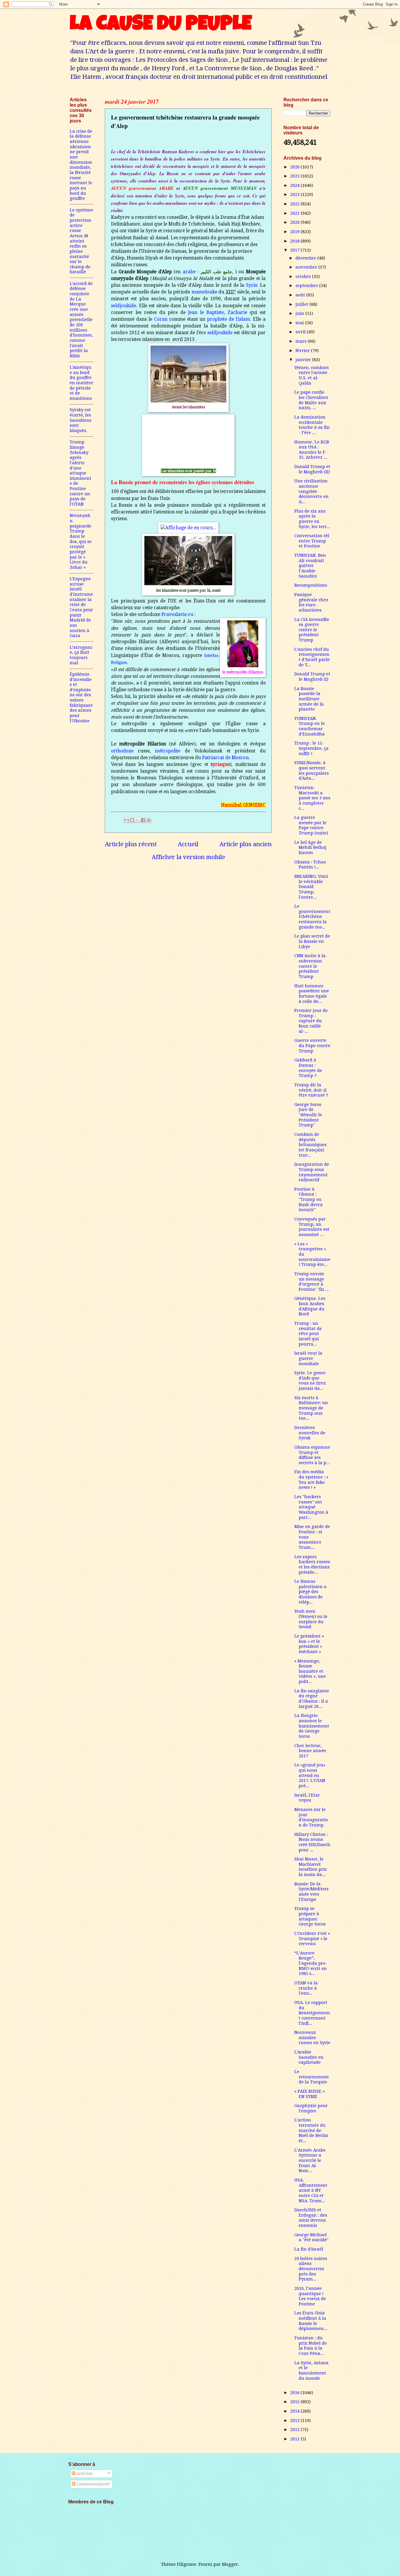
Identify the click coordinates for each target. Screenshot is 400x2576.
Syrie (252, 285)
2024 (295, 185)
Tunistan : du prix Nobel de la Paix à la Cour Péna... (311, 2346)
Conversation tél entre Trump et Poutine (312, 541)
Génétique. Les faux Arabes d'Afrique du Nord (310, 1306)
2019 (295, 232)
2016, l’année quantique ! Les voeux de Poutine (310, 2296)
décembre (306, 258)
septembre (307, 286)
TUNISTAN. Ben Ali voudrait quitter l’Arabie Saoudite (310, 566)
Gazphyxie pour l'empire (311, 2108)
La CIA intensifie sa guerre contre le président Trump (312, 630)
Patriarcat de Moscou (225, 758)
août (301, 295)
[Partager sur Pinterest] (149, 820)
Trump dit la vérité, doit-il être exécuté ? (311, 1090)
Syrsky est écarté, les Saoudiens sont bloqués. (81, 420)
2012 (295, 2430)
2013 (295, 2420)
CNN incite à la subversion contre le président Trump (310, 966)
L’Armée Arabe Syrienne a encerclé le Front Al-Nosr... (310, 2161)
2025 (295, 176)
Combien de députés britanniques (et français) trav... (310, 1145)
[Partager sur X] (138, 820)
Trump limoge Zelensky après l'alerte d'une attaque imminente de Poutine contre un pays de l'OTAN (81, 473)
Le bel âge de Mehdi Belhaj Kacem (310, 847)
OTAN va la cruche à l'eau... (306, 1988)
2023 (295, 194)
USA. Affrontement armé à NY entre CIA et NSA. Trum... (311, 2190)
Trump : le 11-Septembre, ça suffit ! (311, 748)
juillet (302, 304)
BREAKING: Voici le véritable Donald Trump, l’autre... (311, 887)
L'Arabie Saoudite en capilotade (309, 2057)
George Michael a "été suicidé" (311, 2237)
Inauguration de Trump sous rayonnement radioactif (312, 1172)
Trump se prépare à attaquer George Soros (310, 1916)
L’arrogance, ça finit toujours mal (81, 655)
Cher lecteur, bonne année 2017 (310, 1751)
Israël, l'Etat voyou (307, 1798)
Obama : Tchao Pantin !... (310, 865)
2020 (295, 222)
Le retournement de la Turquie (312, 2077)
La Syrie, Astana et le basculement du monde (311, 2371)
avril (301, 332)
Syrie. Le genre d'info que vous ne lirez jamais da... (310, 1381)
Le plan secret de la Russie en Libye (312, 941)
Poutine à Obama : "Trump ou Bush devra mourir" (308, 1200)
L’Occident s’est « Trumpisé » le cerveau (312, 1939)
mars (302, 341)
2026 (295, 167)
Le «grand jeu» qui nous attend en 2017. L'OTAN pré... (310, 1775)
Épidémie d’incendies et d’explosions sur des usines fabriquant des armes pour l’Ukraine (81, 698)
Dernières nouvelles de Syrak (310, 1433)
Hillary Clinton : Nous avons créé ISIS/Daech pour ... (312, 1842)
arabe (189, 272)
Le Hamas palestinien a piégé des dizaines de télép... (310, 1592)
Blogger (230, 2564)
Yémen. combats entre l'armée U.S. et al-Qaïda (312, 375)
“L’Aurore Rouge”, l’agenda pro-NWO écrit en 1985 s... (311, 1963)
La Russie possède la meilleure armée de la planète (309, 699)
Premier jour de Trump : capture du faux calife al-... (311, 1021)
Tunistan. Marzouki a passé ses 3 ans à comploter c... (312, 798)
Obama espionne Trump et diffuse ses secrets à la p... (312, 1455)
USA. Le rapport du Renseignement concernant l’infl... (312, 2013)
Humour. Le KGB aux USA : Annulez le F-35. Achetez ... (312, 450)
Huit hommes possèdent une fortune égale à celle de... (312, 994)
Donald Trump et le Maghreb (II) (312, 469)
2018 (295, 241)
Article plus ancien (246, 844)
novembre (307, 267)
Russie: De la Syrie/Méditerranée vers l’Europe (312, 1892)
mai (300, 323)
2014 (295, 2411)
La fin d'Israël (309, 2249)
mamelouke (204, 292)
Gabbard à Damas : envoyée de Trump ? (308, 1068)
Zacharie (237, 313)
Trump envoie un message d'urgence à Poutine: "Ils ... (312, 1282)
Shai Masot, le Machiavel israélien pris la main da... (311, 1867)
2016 (295, 2393)
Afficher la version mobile (188, 857)
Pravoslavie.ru (177, 614)
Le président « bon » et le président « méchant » (309, 1644)
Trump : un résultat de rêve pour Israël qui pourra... (308, 1334)
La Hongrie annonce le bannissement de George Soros (312, 1726)
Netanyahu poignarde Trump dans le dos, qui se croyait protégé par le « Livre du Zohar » (81, 541)
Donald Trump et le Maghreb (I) (312, 677)
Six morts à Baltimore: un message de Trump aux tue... (311, 1408)
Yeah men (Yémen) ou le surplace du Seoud (311, 1619)
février (303, 351)
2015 (295, 2402)
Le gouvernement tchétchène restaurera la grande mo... (312, 917)
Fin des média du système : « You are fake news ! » (311, 1480)
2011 (295, 2439)
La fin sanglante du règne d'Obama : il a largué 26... (312, 1699)
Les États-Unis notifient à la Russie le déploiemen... (311, 2321)
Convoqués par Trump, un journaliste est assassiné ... (312, 1227)
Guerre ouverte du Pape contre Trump (312, 1045)
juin (300, 313)
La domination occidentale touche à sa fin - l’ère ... (312, 425)
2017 (295, 250)
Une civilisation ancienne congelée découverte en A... (311, 491)
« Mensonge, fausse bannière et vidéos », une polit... (310, 1671)
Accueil (188, 844)
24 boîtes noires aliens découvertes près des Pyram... (311, 2269)
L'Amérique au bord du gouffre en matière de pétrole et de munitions (81, 383)
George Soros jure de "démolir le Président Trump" (308, 1115)
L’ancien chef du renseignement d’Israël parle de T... (312, 657)
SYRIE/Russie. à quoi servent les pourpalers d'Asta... (312, 770)
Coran (161, 319)
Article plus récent (131, 844)
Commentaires (92, 2484)
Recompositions (311, 585)
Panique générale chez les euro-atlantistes (311, 602)
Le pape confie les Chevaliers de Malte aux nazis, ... (311, 400)
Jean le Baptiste (206, 313)
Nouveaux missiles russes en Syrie (312, 2038)
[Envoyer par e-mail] (127, 820)
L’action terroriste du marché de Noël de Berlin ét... (311, 2130)
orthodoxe (122, 751)
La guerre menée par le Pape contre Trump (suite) (311, 825)
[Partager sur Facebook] (143, 820)
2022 (295, 204)
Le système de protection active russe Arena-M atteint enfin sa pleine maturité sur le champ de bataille (81, 241)
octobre (304, 276)
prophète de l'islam (229, 319)
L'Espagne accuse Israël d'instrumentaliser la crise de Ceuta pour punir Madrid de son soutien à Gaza (81, 607)
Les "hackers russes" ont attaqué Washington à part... (311, 1507)
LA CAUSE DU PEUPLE (161, 25)
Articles (84, 2473)
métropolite (168, 751)
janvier (304, 360)
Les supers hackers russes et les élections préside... (312, 1564)
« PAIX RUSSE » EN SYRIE (310, 2094)
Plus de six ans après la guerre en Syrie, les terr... (312, 519)
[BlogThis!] (132, 820)
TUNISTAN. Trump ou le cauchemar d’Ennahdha (310, 726)
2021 (295, 213)
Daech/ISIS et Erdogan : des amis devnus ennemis (311, 2218)
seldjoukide (124, 306)
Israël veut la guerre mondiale (308, 1358)
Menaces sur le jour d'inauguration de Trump (311, 1817)
